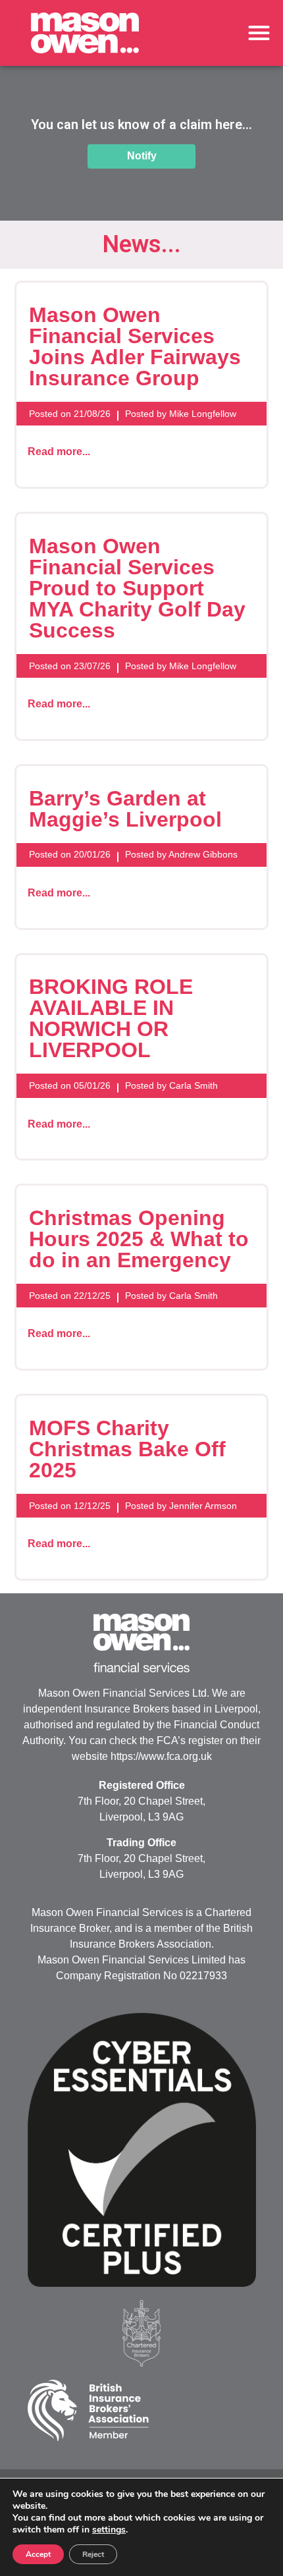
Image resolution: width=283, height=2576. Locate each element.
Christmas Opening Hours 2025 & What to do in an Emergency (139, 1239)
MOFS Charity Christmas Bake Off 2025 (127, 1449)
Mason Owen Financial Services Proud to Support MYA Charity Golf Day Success (137, 588)
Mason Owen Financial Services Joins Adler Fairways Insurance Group (135, 346)
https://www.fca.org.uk (161, 1756)
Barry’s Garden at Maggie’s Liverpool (125, 809)
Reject (93, 2554)
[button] (260, 33)
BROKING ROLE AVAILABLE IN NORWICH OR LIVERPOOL (111, 1018)
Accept (38, 2554)
